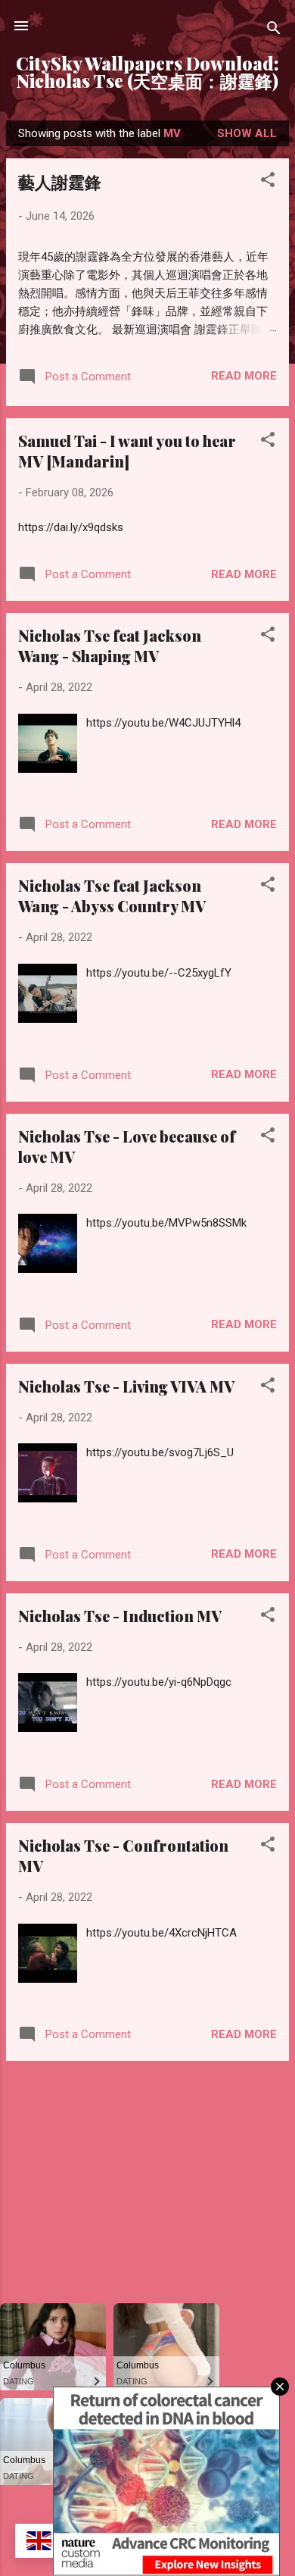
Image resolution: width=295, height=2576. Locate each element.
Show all (247, 133)
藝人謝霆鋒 (60, 182)
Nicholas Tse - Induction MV (120, 1616)
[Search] (274, 31)
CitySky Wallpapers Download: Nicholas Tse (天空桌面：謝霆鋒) (147, 72)
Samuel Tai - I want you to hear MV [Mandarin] (127, 451)
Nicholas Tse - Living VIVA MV (126, 1386)
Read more (244, 376)
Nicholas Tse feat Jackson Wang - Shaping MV (110, 646)
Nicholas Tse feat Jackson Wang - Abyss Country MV (112, 896)
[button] (268, 182)
